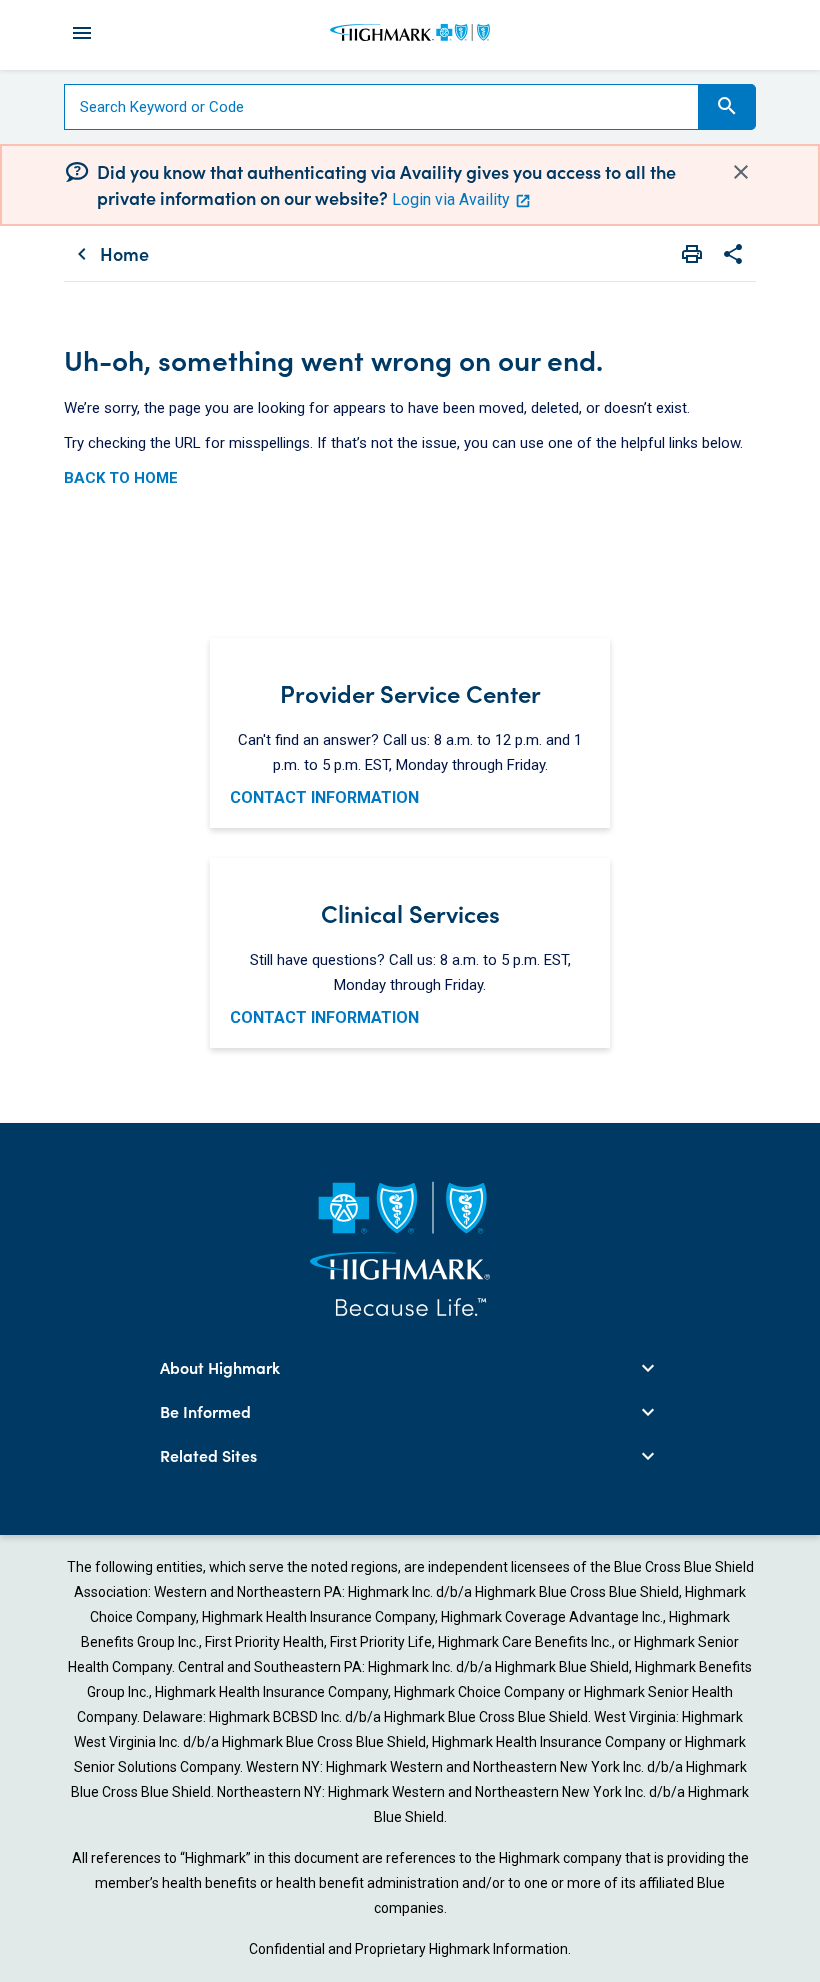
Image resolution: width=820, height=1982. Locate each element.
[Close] (741, 171)
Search (727, 106)
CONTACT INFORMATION (324, 797)
